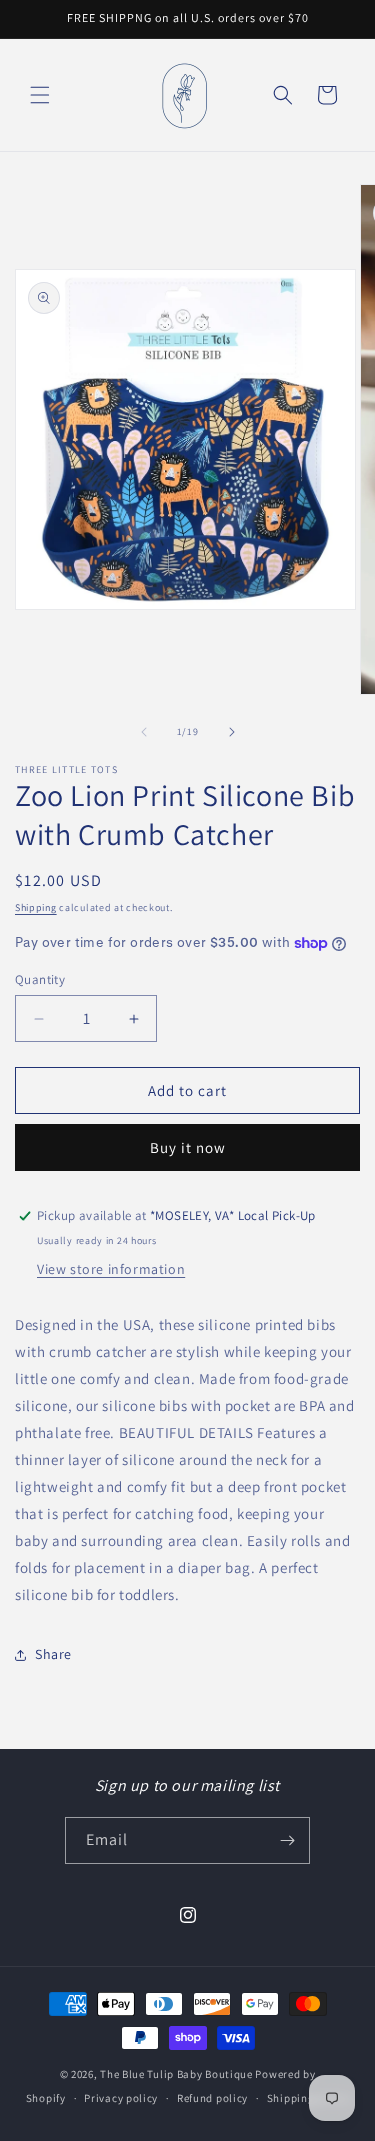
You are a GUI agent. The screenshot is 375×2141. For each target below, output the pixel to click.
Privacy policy (121, 2098)
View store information (111, 1269)
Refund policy (212, 2098)
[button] (40, 95)
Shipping (36, 907)
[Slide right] (232, 732)
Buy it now (188, 1147)
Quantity (40, 979)
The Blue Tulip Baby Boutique (176, 2074)
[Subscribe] (287, 1840)
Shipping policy (308, 2098)
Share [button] (53, 1654)
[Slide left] (144, 732)
